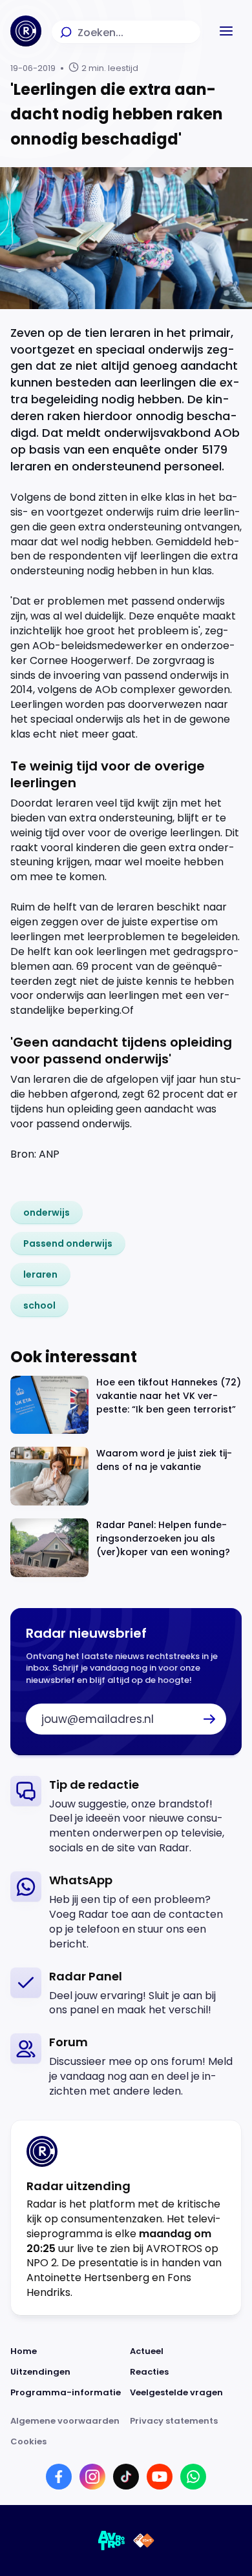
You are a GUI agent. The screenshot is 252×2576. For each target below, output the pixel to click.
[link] (47, 1213)
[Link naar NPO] (144, 2541)
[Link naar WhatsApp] (193, 2477)
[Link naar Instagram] (92, 2477)
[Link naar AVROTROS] (112, 2541)
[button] (226, 31)
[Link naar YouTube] (160, 2477)
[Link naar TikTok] (126, 2477)
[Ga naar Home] (26, 31)
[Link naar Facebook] (59, 2477)
